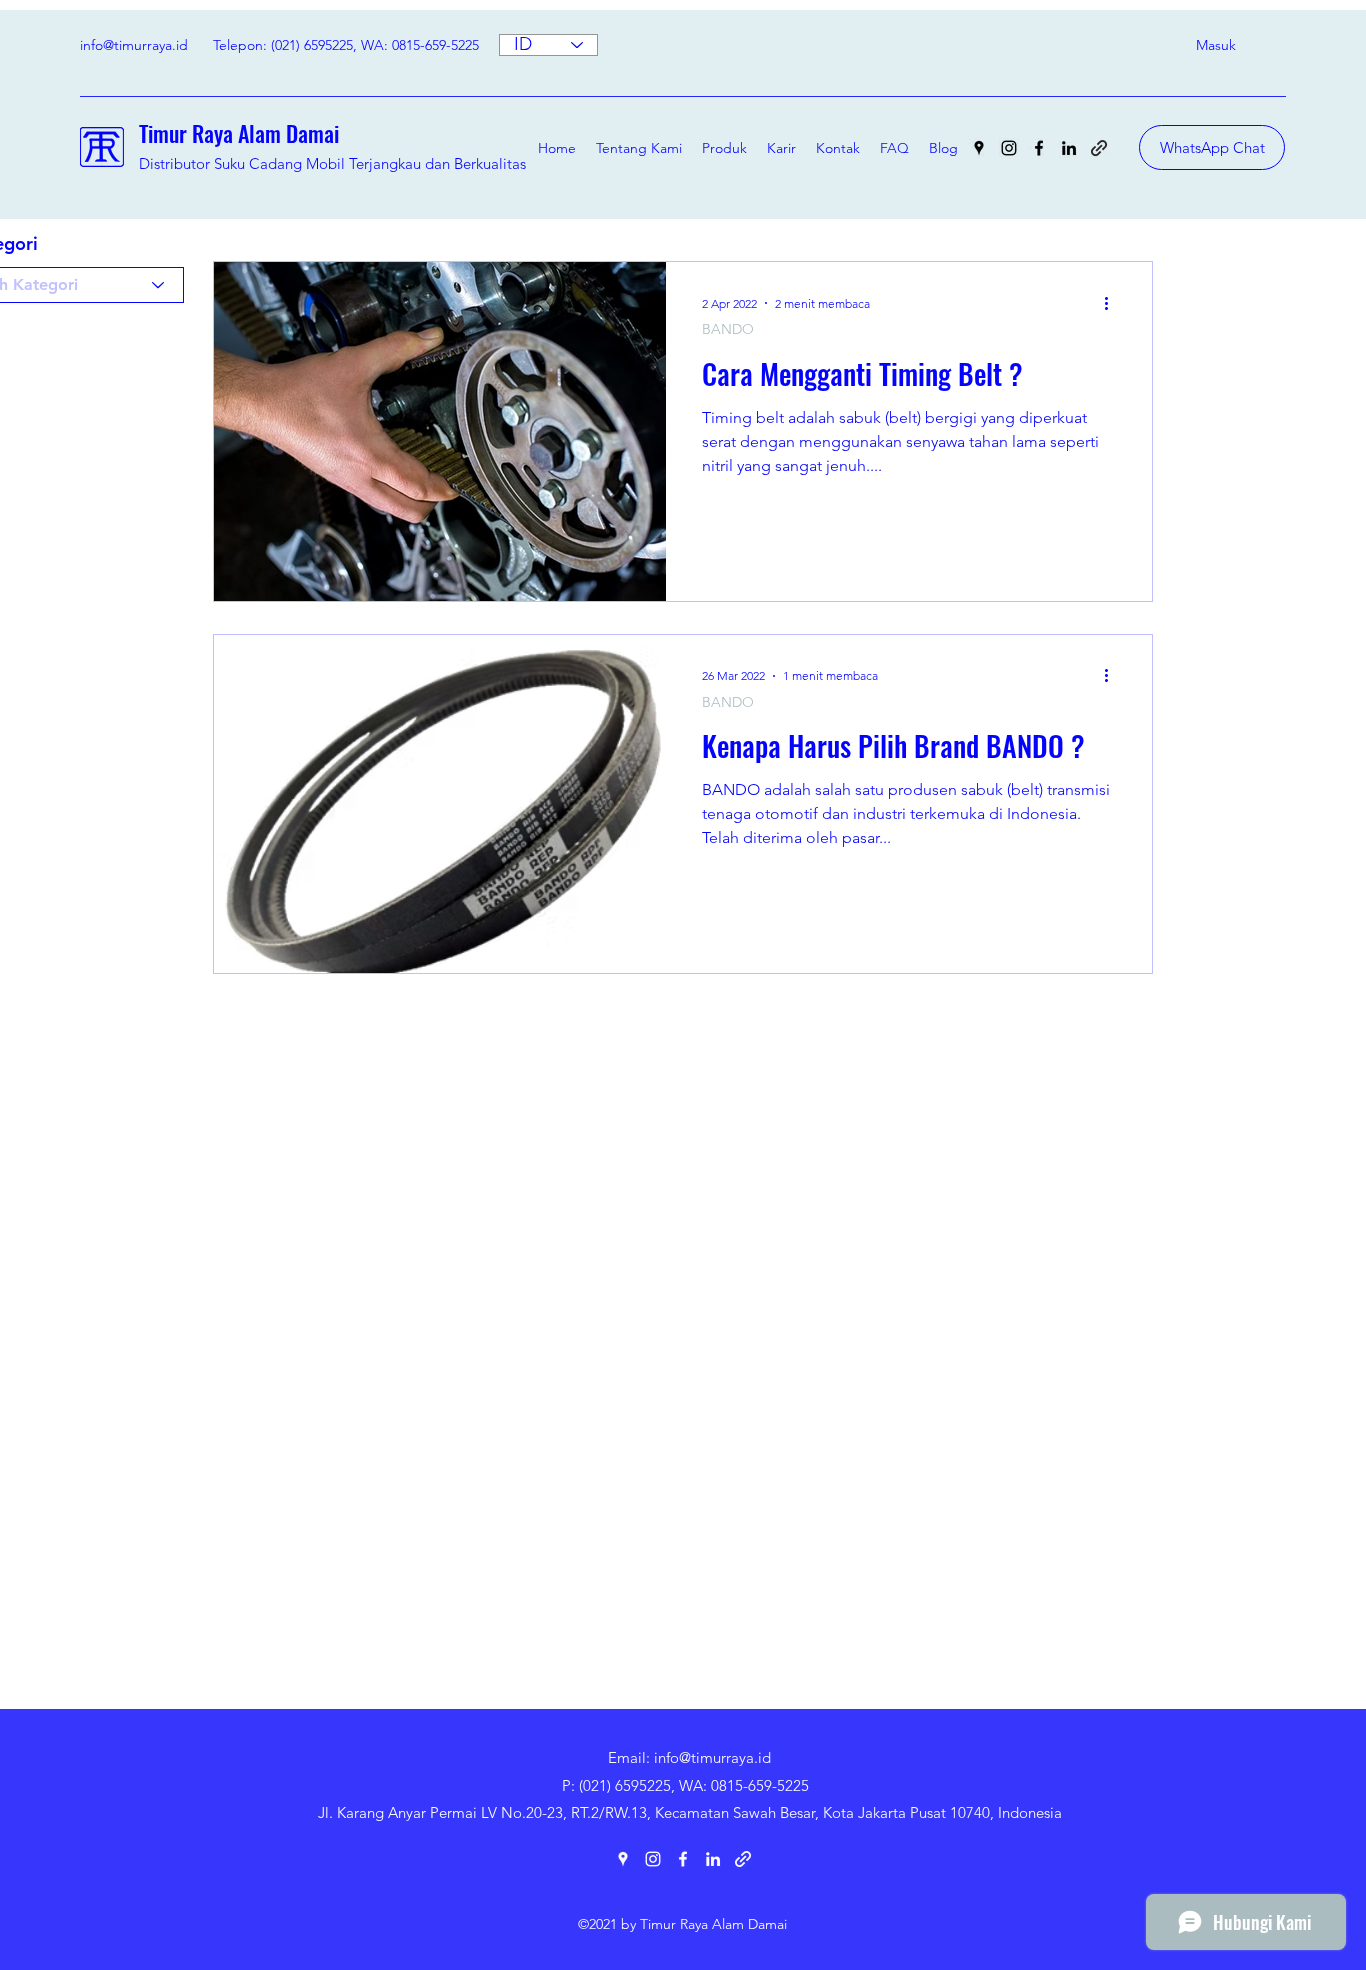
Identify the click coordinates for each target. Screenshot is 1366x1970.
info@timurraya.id (134, 45)
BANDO (728, 329)
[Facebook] (1039, 148)
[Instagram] (1009, 148)
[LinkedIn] (1069, 148)
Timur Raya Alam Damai (239, 133)
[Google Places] (979, 148)
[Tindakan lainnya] (1113, 303)
